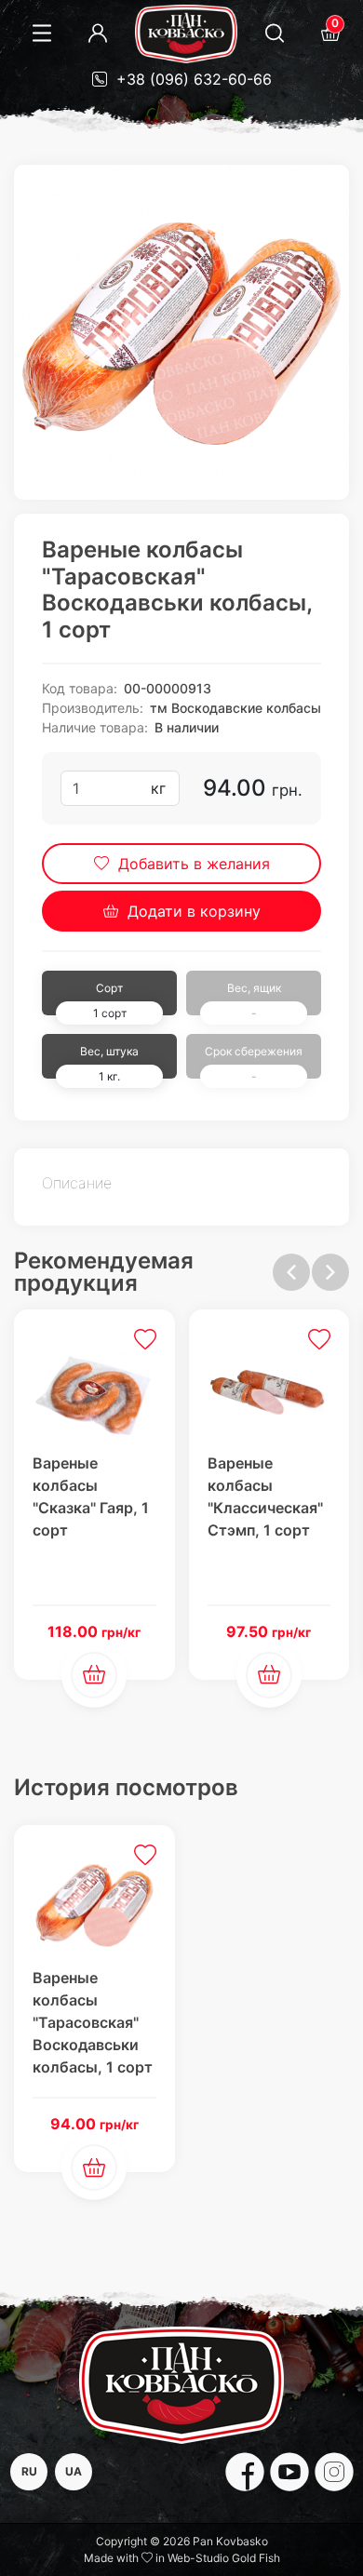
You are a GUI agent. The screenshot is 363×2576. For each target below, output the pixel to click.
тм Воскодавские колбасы (235, 708)
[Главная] (186, 34)
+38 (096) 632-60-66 (192, 79)
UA (74, 2471)
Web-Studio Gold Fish (224, 2558)
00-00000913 (168, 688)
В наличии (187, 727)
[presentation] (291, 1272)
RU (29, 2471)
